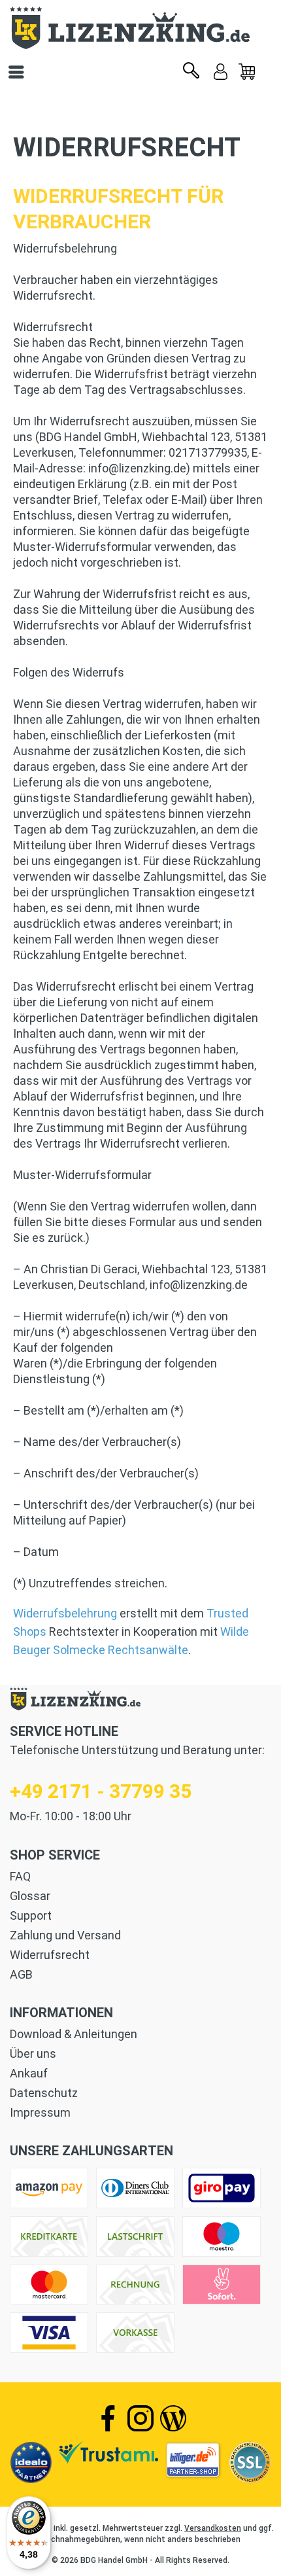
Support (31, 1915)
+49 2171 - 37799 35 (101, 1791)
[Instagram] (140, 2418)
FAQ (20, 1876)
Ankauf (29, 2073)
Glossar (30, 1896)
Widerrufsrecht (50, 1955)
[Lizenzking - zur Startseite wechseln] (140, 28)
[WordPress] (173, 2418)
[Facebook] (108, 2418)
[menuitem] (247, 72)
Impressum (40, 2112)
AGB (21, 1974)
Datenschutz (44, 2093)
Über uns (33, 2054)
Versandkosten (213, 2528)
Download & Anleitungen (74, 2034)
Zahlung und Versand (65, 1935)
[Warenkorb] (247, 72)
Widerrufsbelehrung (65, 1613)
